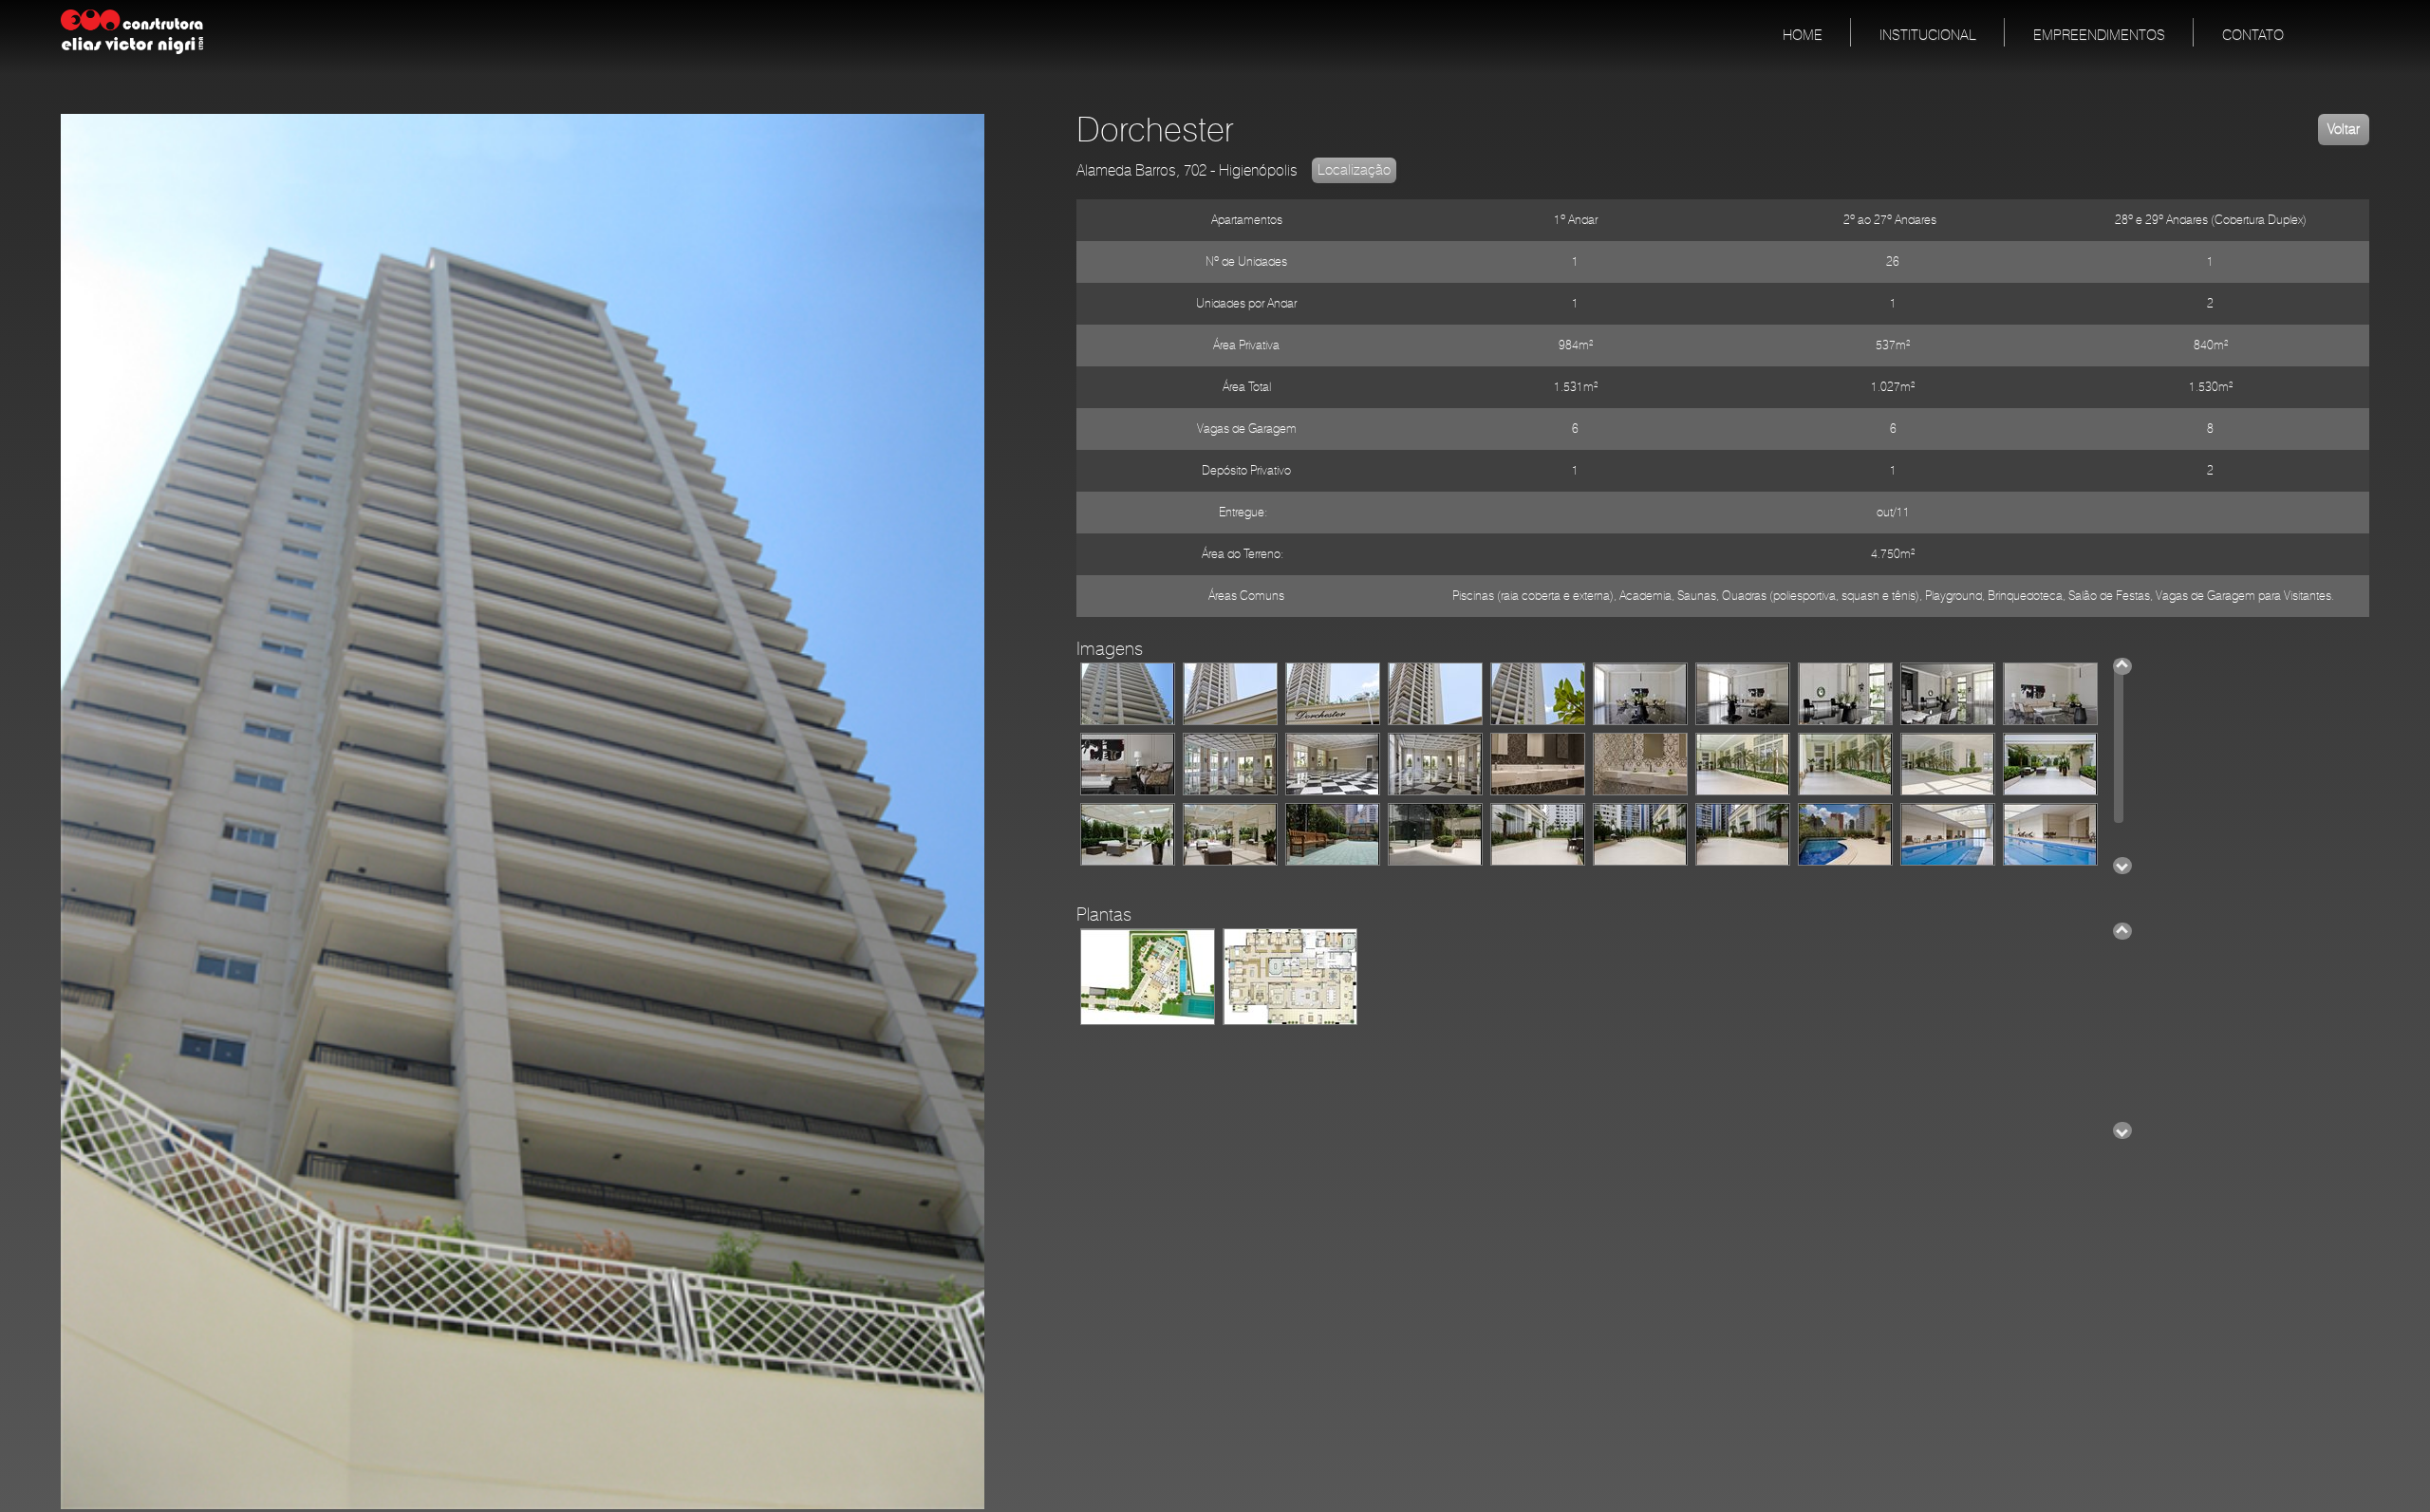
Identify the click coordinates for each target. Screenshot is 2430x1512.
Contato (2253, 36)
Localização (1354, 170)
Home (1803, 36)
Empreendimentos (2099, 36)
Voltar (2344, 130)
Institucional (1928, 36)
